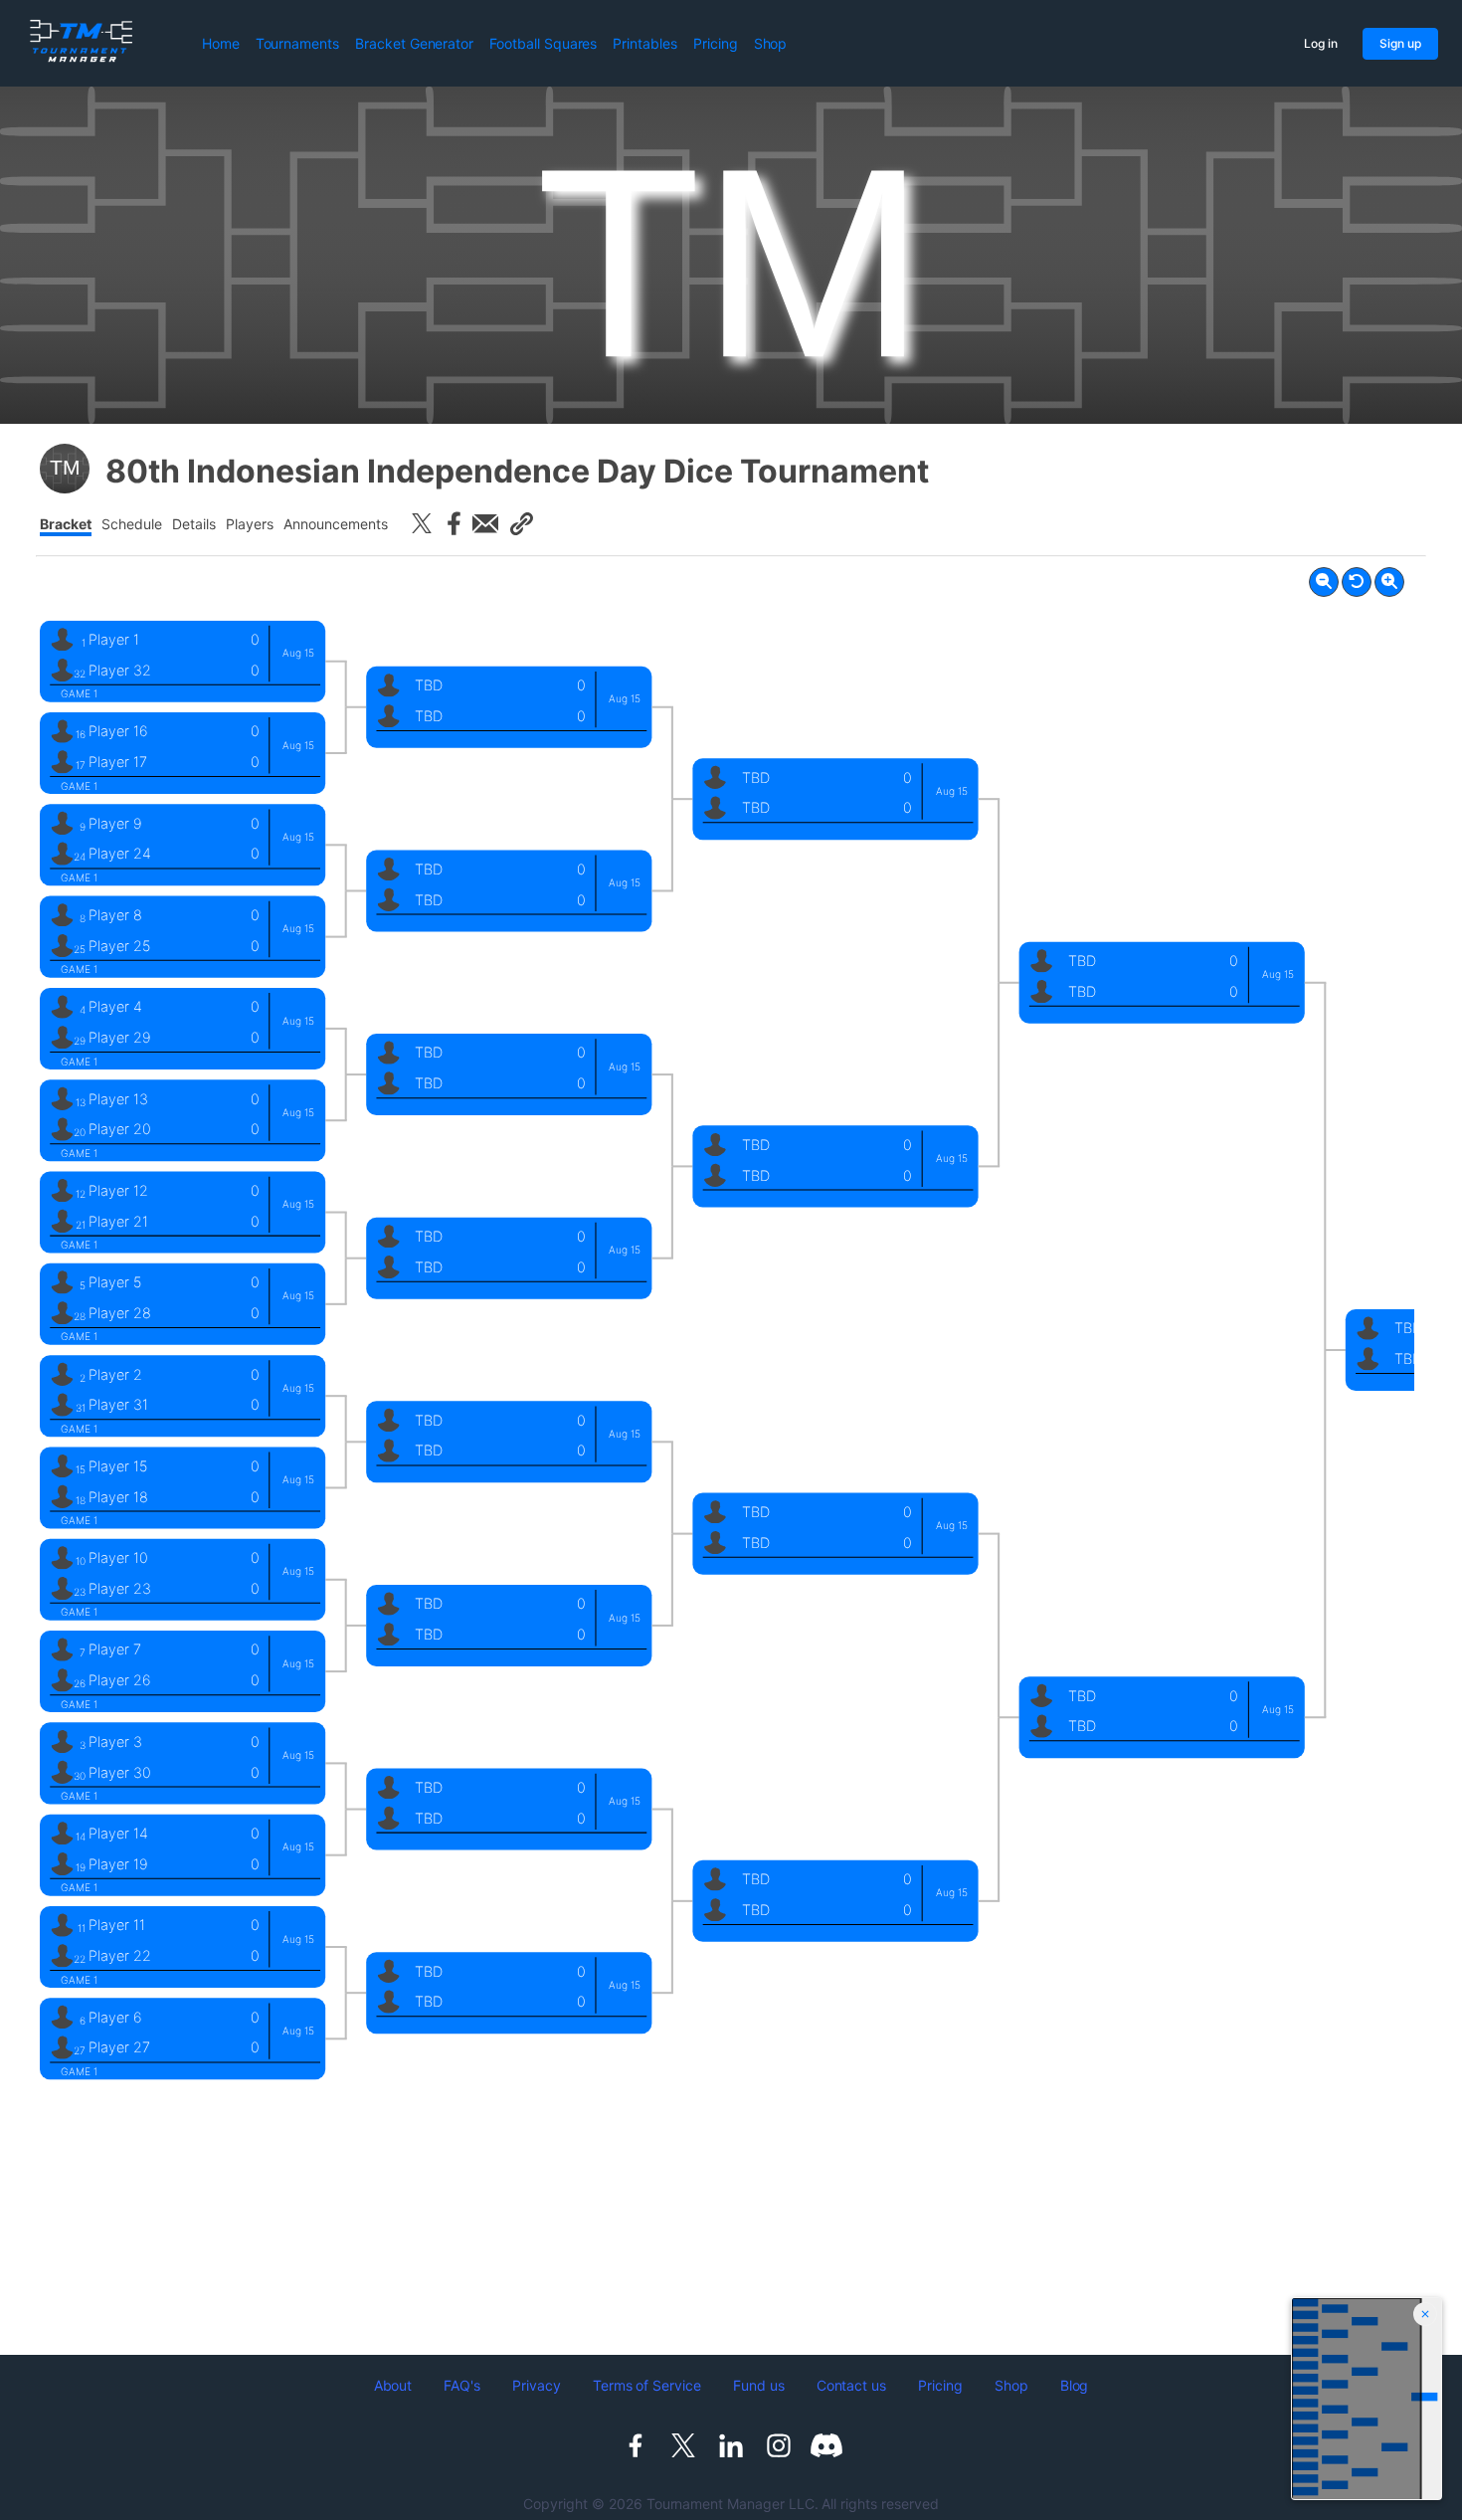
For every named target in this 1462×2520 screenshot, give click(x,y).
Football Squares (543, 43)
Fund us (759, 2385)
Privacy (537, 2385)
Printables (645, 43)
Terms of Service (647, 2385)
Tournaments (297, 43)
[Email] (485, 523)
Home (221, 43)
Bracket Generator (414, 43)
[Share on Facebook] (454, 523)
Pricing (716, 43)
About (393, 2385)
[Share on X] (422, 523)
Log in (1321, 43)
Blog (1075, 2385)
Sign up (1400, 43)
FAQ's (462, 2385)
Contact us (852, 2385)
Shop (771, 43)
